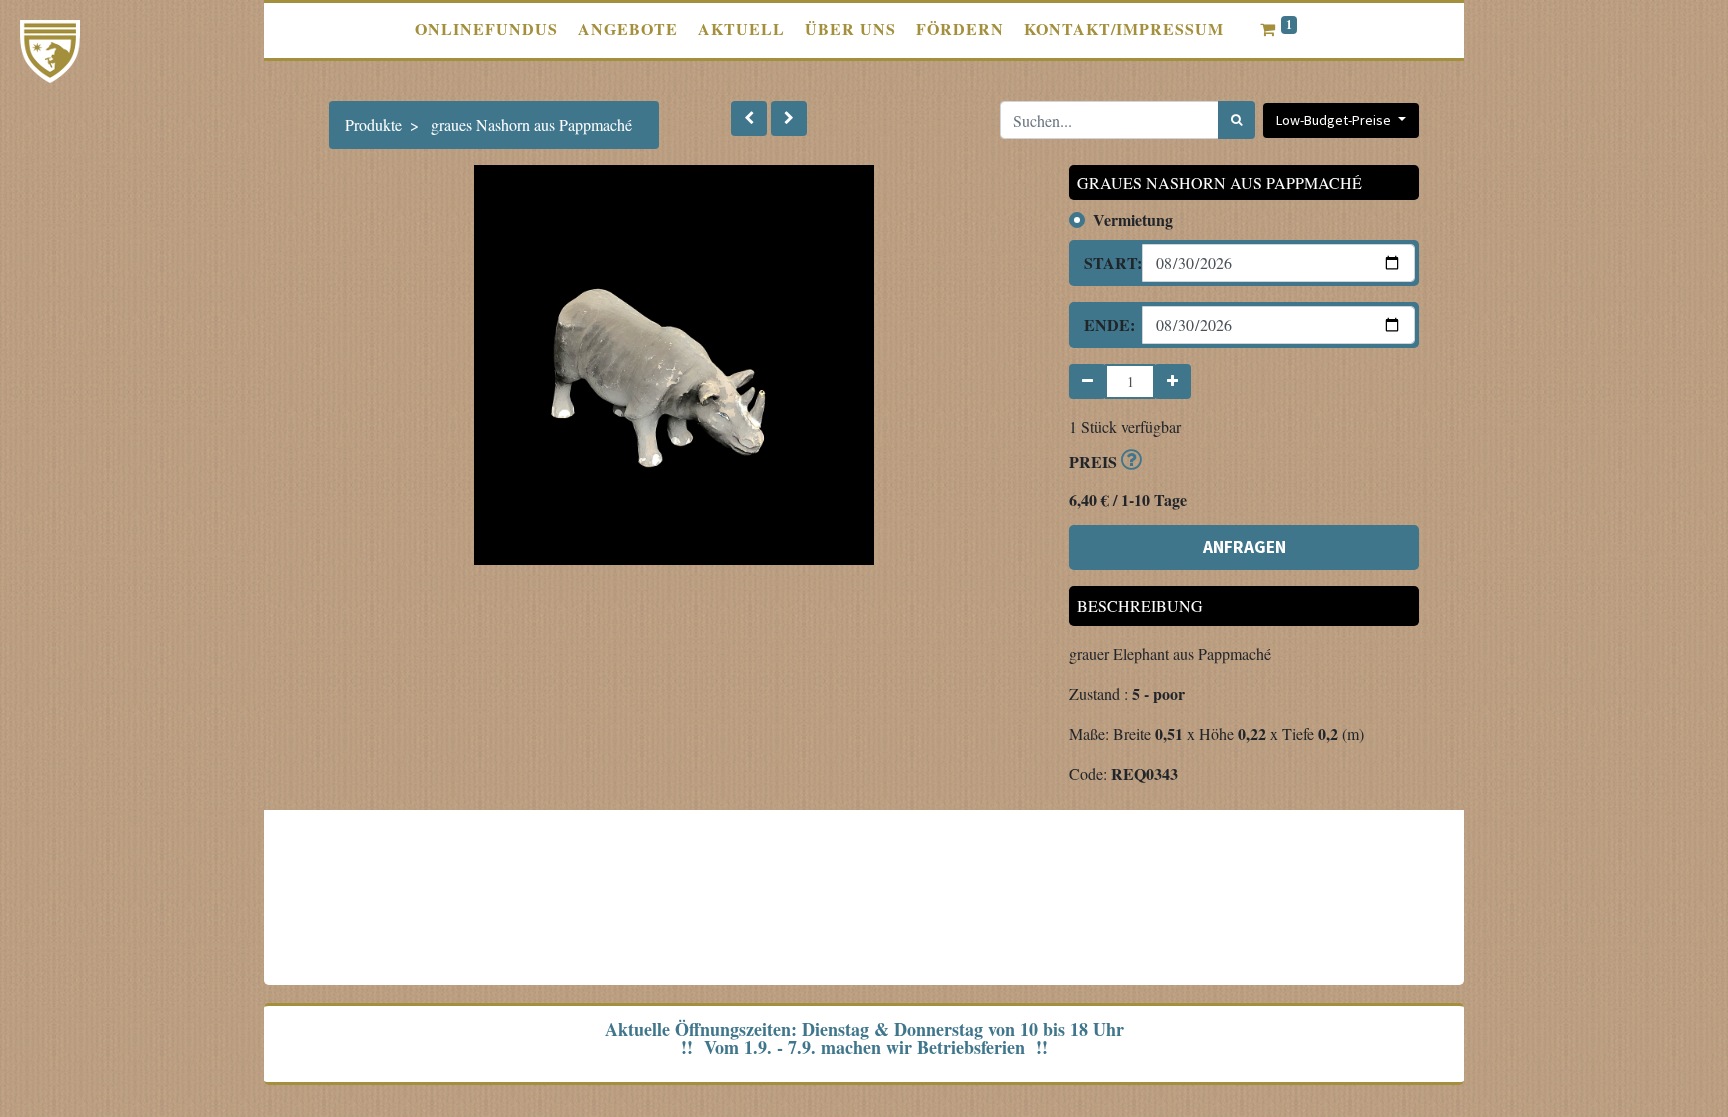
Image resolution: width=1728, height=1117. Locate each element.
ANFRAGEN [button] (1244, 547)
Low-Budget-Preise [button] (1335, 120)
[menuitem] (486, 29)
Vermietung (1133, 219)
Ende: (1105, 324)
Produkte (373, 124)
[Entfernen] (1087, 381)
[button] (749, 118)
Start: (1105, 262)
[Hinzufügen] (1172, 381)
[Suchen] (1236, 120)
